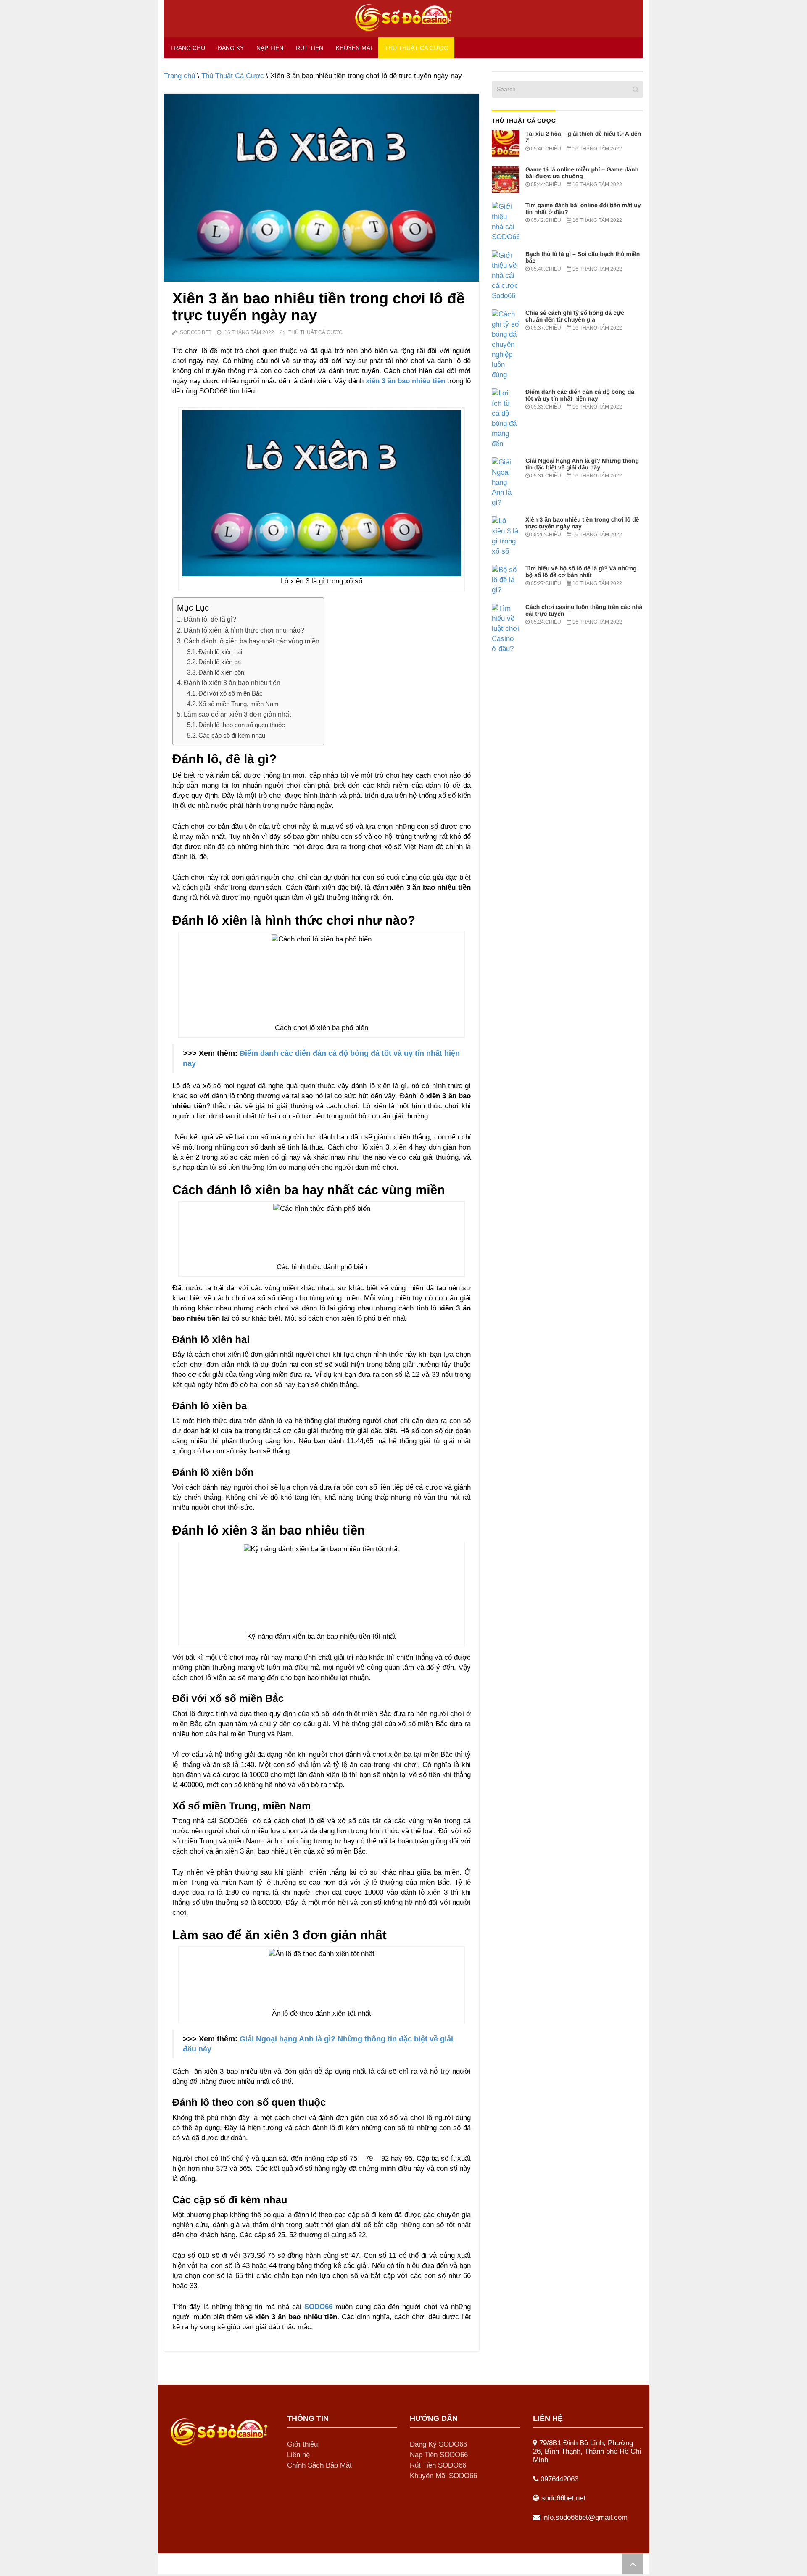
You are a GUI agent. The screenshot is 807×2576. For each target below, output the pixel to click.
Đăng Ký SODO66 (438, 2444)
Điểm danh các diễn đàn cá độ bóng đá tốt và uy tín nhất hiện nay (580, 395)
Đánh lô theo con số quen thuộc (242, 725)
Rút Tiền (310, 48)
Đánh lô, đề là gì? (210, 619)
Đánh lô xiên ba (220, 662)
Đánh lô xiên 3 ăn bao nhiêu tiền (232, 683)
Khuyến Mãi (354, 48)
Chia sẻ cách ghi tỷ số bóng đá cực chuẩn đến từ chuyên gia (575, 316)
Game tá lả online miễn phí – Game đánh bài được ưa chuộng (582, 173)
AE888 (223, 2564)
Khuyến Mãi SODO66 (443, 2476)
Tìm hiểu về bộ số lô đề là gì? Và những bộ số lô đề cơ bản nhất (581, 572)
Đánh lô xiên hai (220, 652)
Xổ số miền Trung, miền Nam (239, 704)
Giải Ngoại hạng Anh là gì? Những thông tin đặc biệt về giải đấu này (582, 464)
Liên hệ (298, 2455)
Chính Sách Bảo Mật (319, 2465)
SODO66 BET (196, 332)
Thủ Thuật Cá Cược (416, 48)
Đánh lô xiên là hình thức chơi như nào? (244, 630)
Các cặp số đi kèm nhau (232, 735)
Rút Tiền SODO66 (438, 2465)
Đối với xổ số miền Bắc (231, 693)
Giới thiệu (302, 2444)
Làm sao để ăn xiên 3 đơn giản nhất (237, 714)
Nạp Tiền (270, 48)
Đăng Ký (231, 48)
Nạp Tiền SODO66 (439, 2455)
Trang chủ (188, 48)
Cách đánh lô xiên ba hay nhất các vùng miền (252, 641)
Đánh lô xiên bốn (221, 672)
